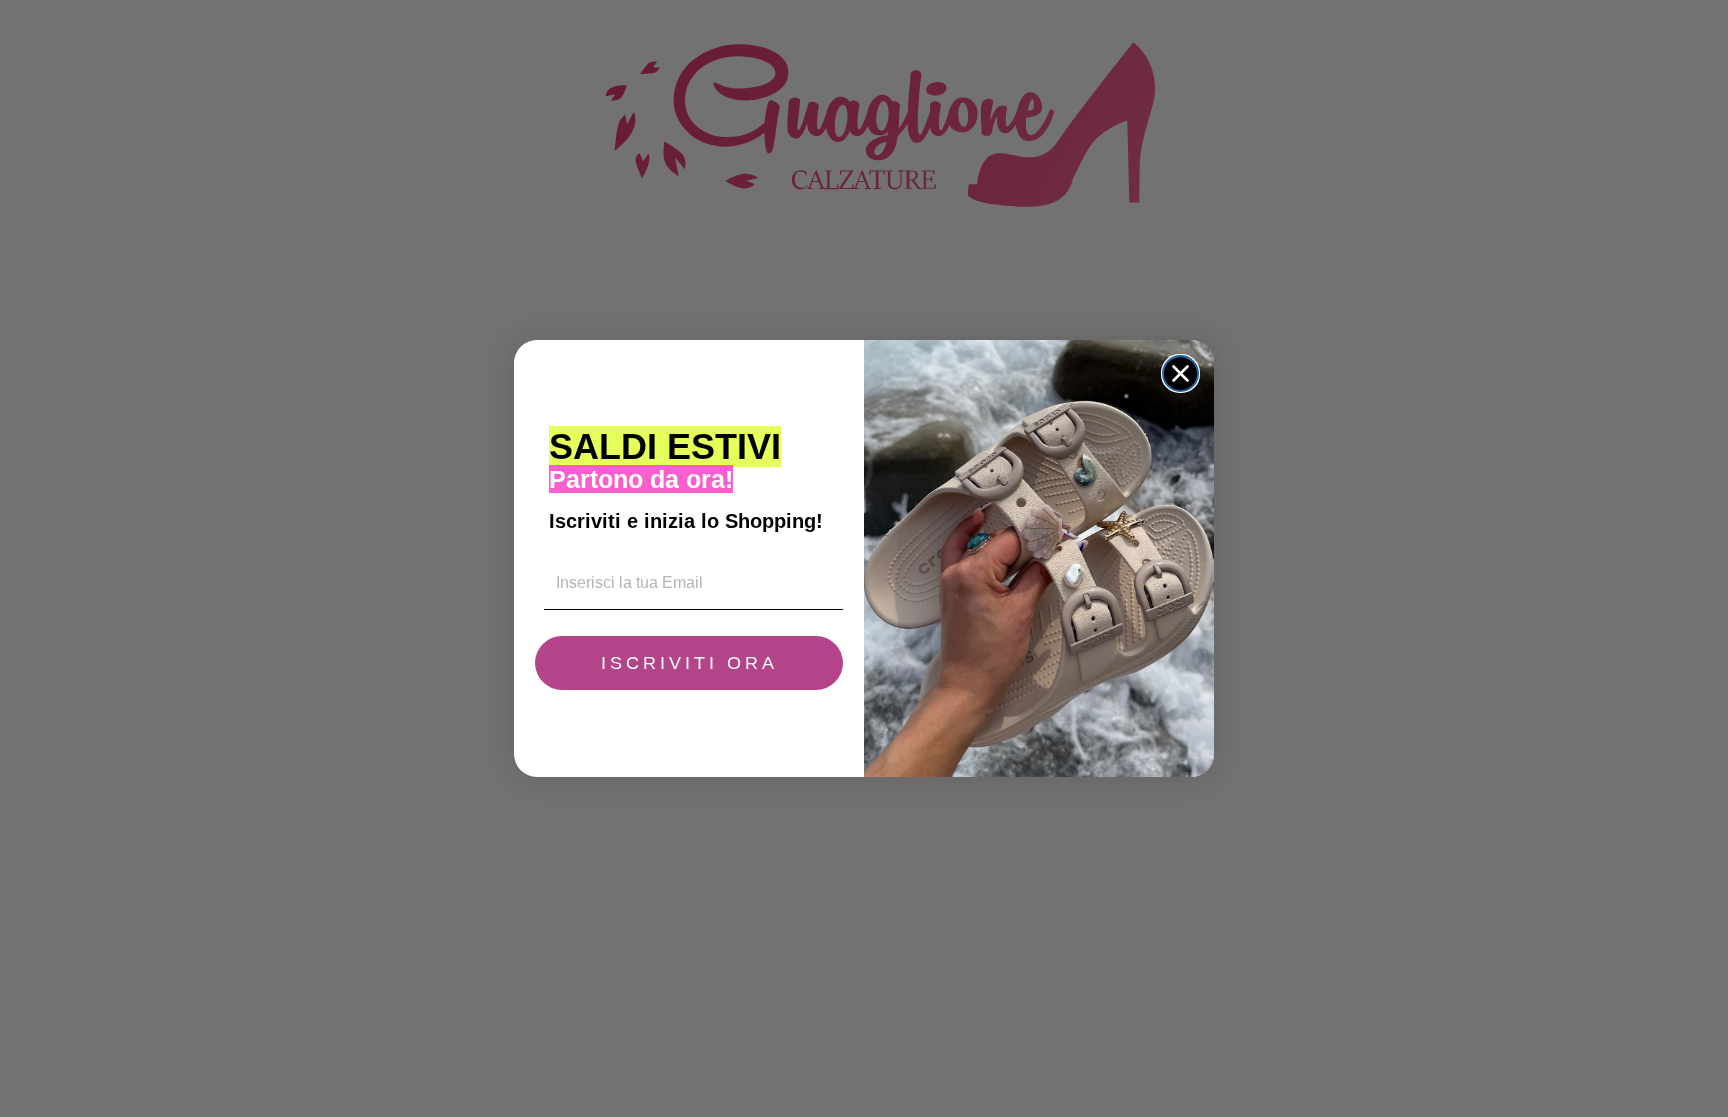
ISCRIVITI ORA (689, 663)
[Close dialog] (1180, 373)
